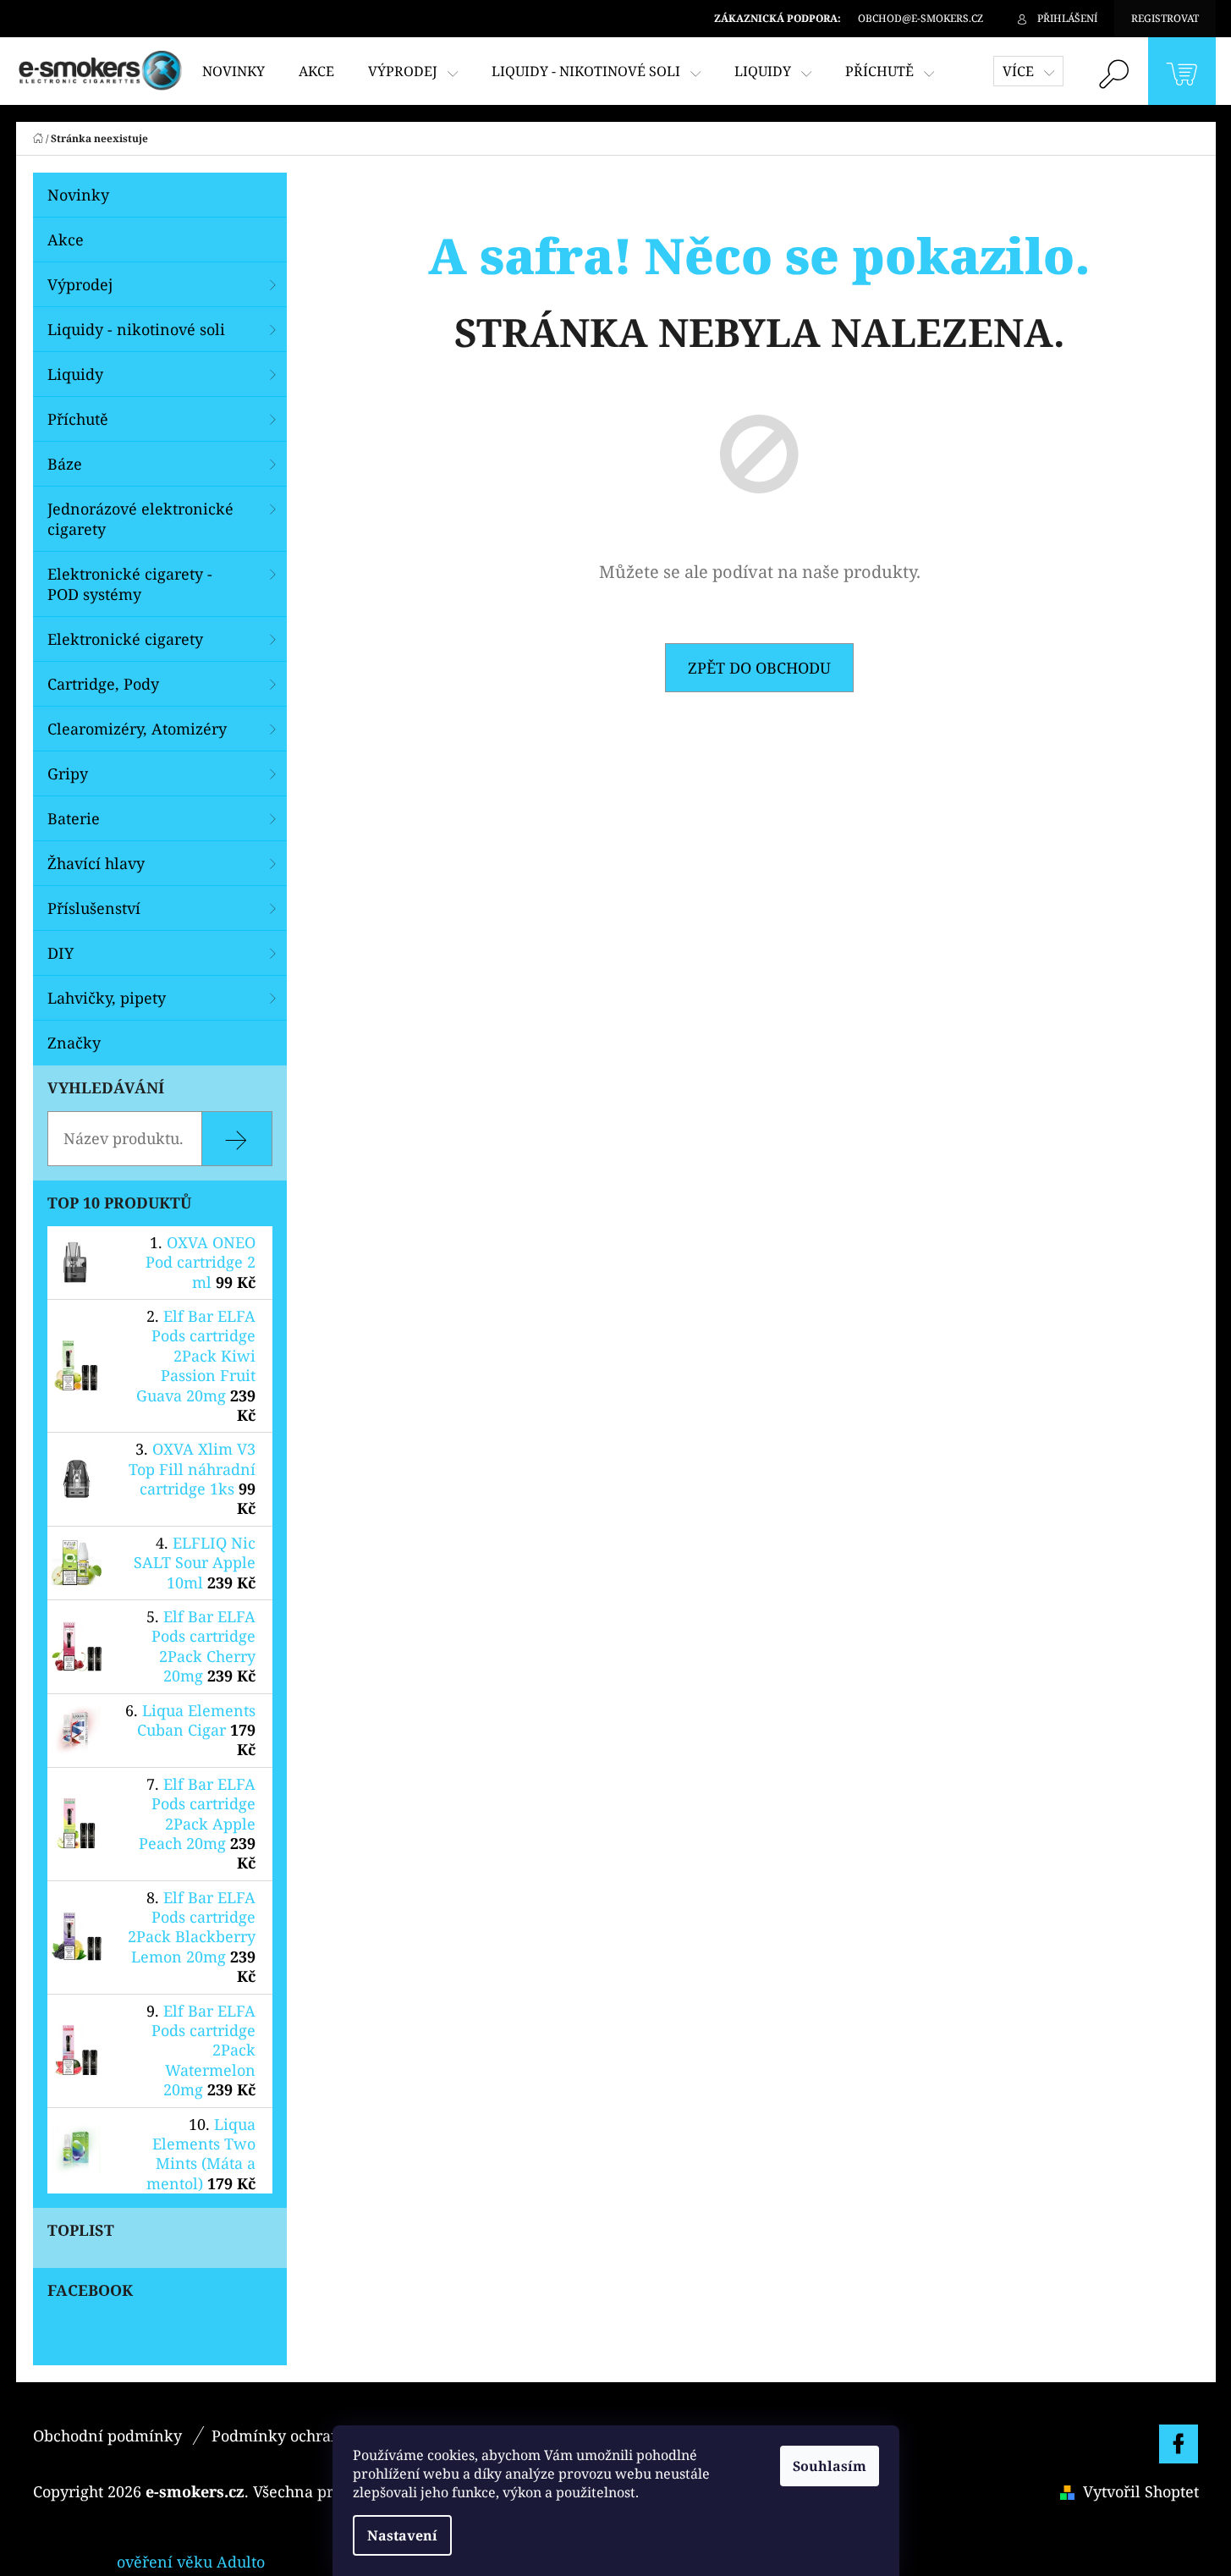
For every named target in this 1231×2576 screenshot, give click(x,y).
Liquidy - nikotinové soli (136, 329)
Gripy (68, 773)
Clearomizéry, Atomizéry (137, 729)
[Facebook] (1179, 2444)
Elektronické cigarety (125, 639)
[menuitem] (234, 71)
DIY (60, 953)
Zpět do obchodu (759, 668)
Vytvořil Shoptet (1141, 2491)
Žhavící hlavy (96, 863)
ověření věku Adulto (191, 2562)
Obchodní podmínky (107, 2436)
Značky (74, 1043)
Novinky (78, 195)
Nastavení (402, 2535)
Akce (66, 239)
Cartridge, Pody (103, 684)
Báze (65, 464)
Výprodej (80, 284)
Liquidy (75, 374)
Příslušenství (94, 908)
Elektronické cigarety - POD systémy (130, 584)
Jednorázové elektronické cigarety (140, 519)
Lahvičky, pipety (107, 998)
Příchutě (78, 419)
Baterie (74, 818)
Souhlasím (830, 2466)
